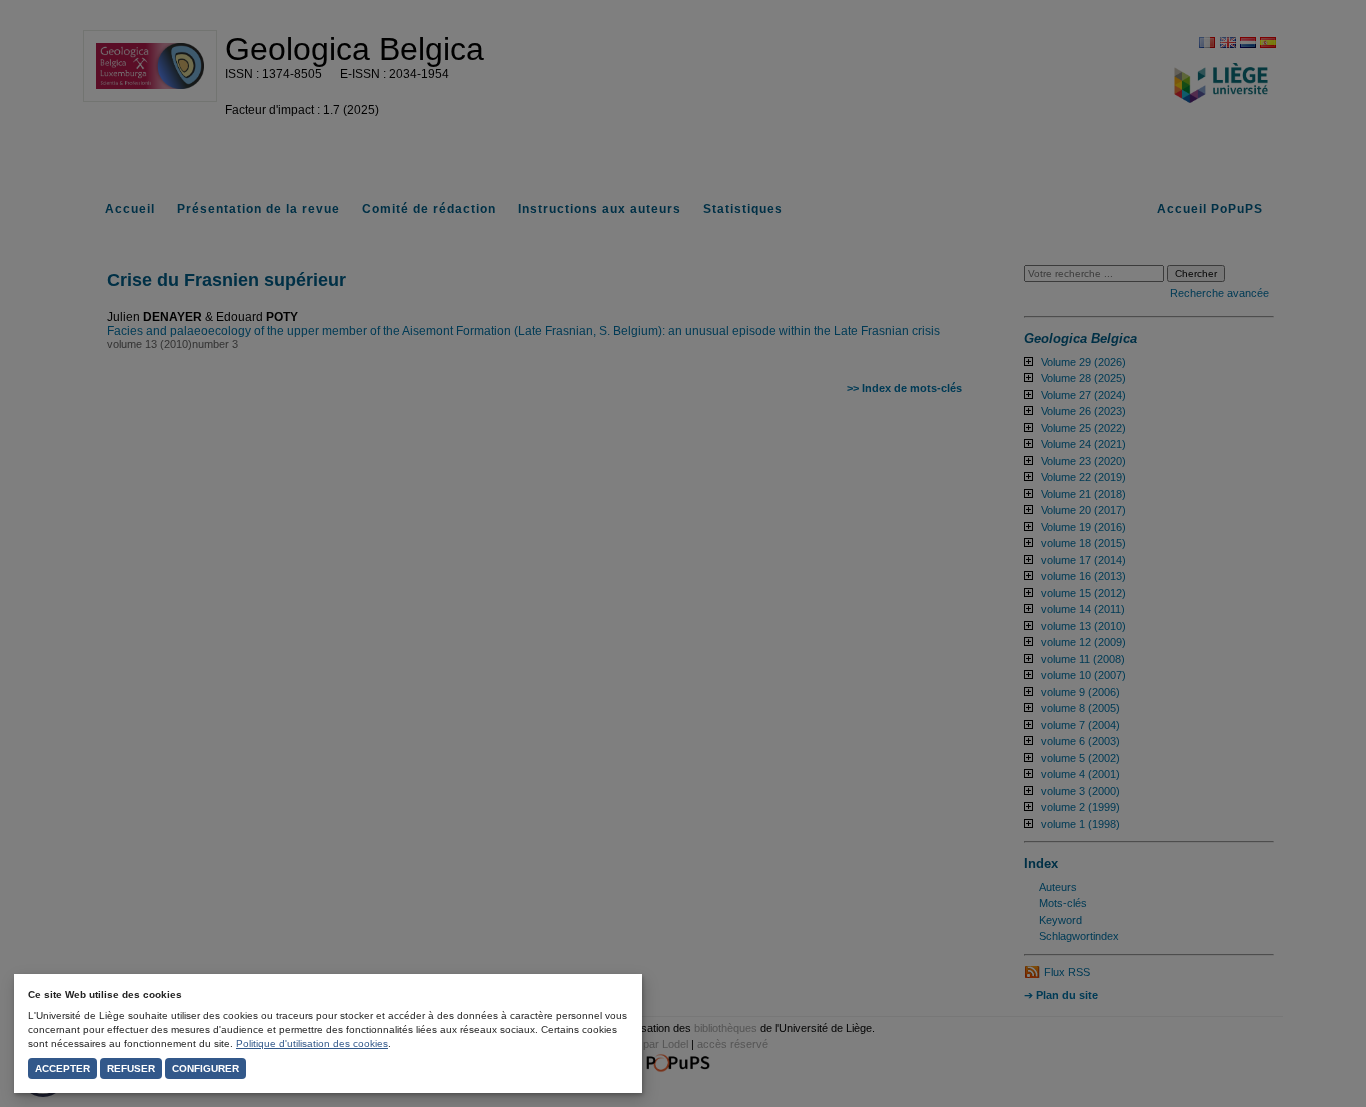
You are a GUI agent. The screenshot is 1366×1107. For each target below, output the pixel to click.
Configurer (205, 1068)
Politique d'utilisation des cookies (312, 1043)
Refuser (131, 1068)
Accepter (62, 1068)
